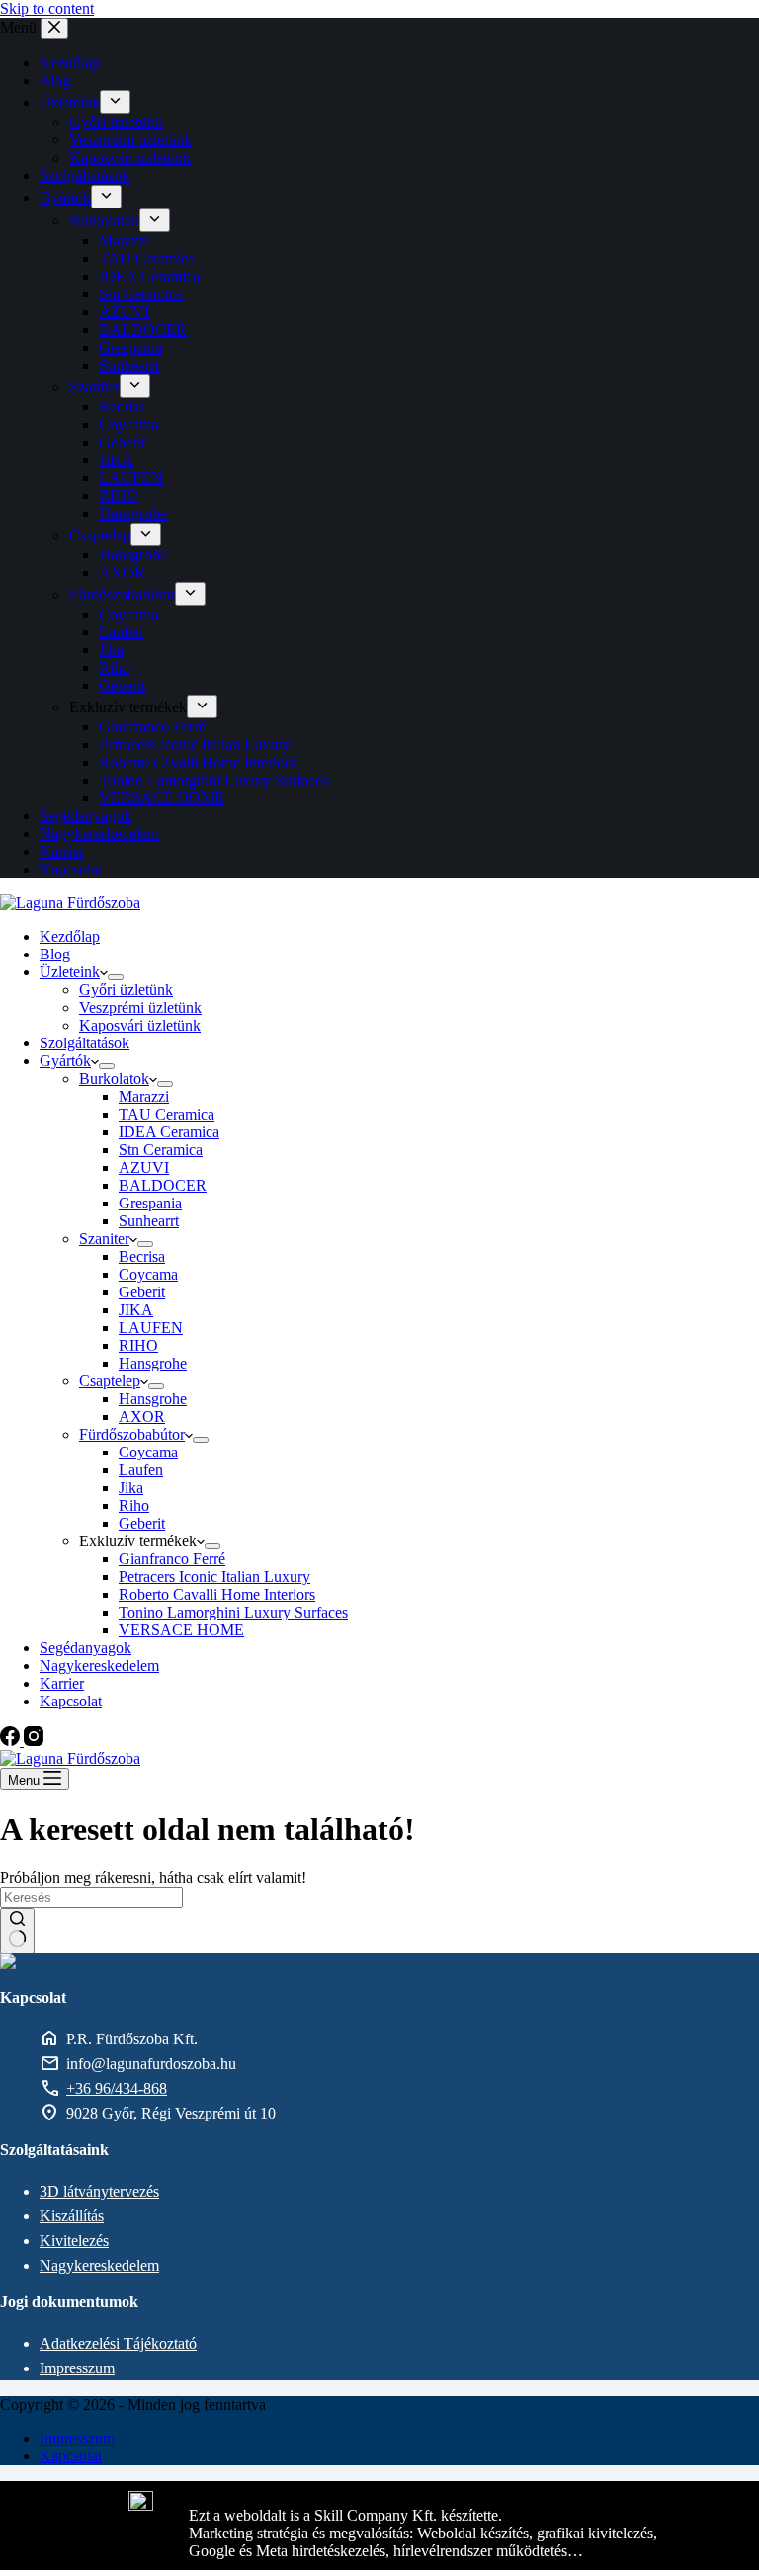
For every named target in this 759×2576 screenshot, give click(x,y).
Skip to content (47, 8)
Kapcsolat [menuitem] (71, 869)
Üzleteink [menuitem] (70, 102)
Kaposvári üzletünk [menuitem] (130, 158)
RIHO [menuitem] (119, 496)
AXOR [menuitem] (122, 573)
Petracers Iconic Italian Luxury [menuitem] (195, 745)
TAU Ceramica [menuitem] (147, 258)
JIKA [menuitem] (116, 460)
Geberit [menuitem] (122, 442)
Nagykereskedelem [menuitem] (99, 833)
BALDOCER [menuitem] (143, 330)
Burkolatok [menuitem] (104, 221)
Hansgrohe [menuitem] (133, 513)
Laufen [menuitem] (121, 632)
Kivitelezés (74, 2241)
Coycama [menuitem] (128, 424)
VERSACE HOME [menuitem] (162, 798)
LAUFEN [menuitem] (131, 478)
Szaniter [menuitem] (94, 387)
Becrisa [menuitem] (122, 407)
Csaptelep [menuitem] (100, 535)
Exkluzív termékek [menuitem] (128, 707)
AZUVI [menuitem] (124, 312)
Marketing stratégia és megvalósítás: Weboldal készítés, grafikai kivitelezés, (423, 2533)
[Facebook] (12, 1741)
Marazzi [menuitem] (124, 241)
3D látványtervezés (99, 2191)
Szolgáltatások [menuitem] (84, 175)
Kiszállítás (72, 2216)
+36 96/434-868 (117, 2088)
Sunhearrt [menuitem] (129, 365)
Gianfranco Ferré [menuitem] (152, 727)
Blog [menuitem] (55, 81)
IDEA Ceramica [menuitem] (149, 276)
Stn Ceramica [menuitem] (141, 294)
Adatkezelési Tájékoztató (118, 2343)
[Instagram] (34, 1741)
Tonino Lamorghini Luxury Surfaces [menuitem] (213, 780)
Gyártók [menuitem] (65, 197)
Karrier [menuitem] (62, 851)
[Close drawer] (54, 28)
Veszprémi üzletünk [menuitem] (130, 140)
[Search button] (17, 1931)
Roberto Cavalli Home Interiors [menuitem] (197, 762)
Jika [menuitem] (111, 650)
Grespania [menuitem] (130, 347)
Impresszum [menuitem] (77, 2438)
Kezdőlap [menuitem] (70, 63)
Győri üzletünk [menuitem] (116, 122)
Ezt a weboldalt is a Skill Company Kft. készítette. (345, 2515)
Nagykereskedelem (99, 2265)
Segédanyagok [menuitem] (85, 816)
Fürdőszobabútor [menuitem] (122, 594)
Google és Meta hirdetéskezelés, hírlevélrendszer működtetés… (386, 2551)
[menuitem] (115, 102)
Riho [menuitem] (114, 667)
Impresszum (77, 2368)
